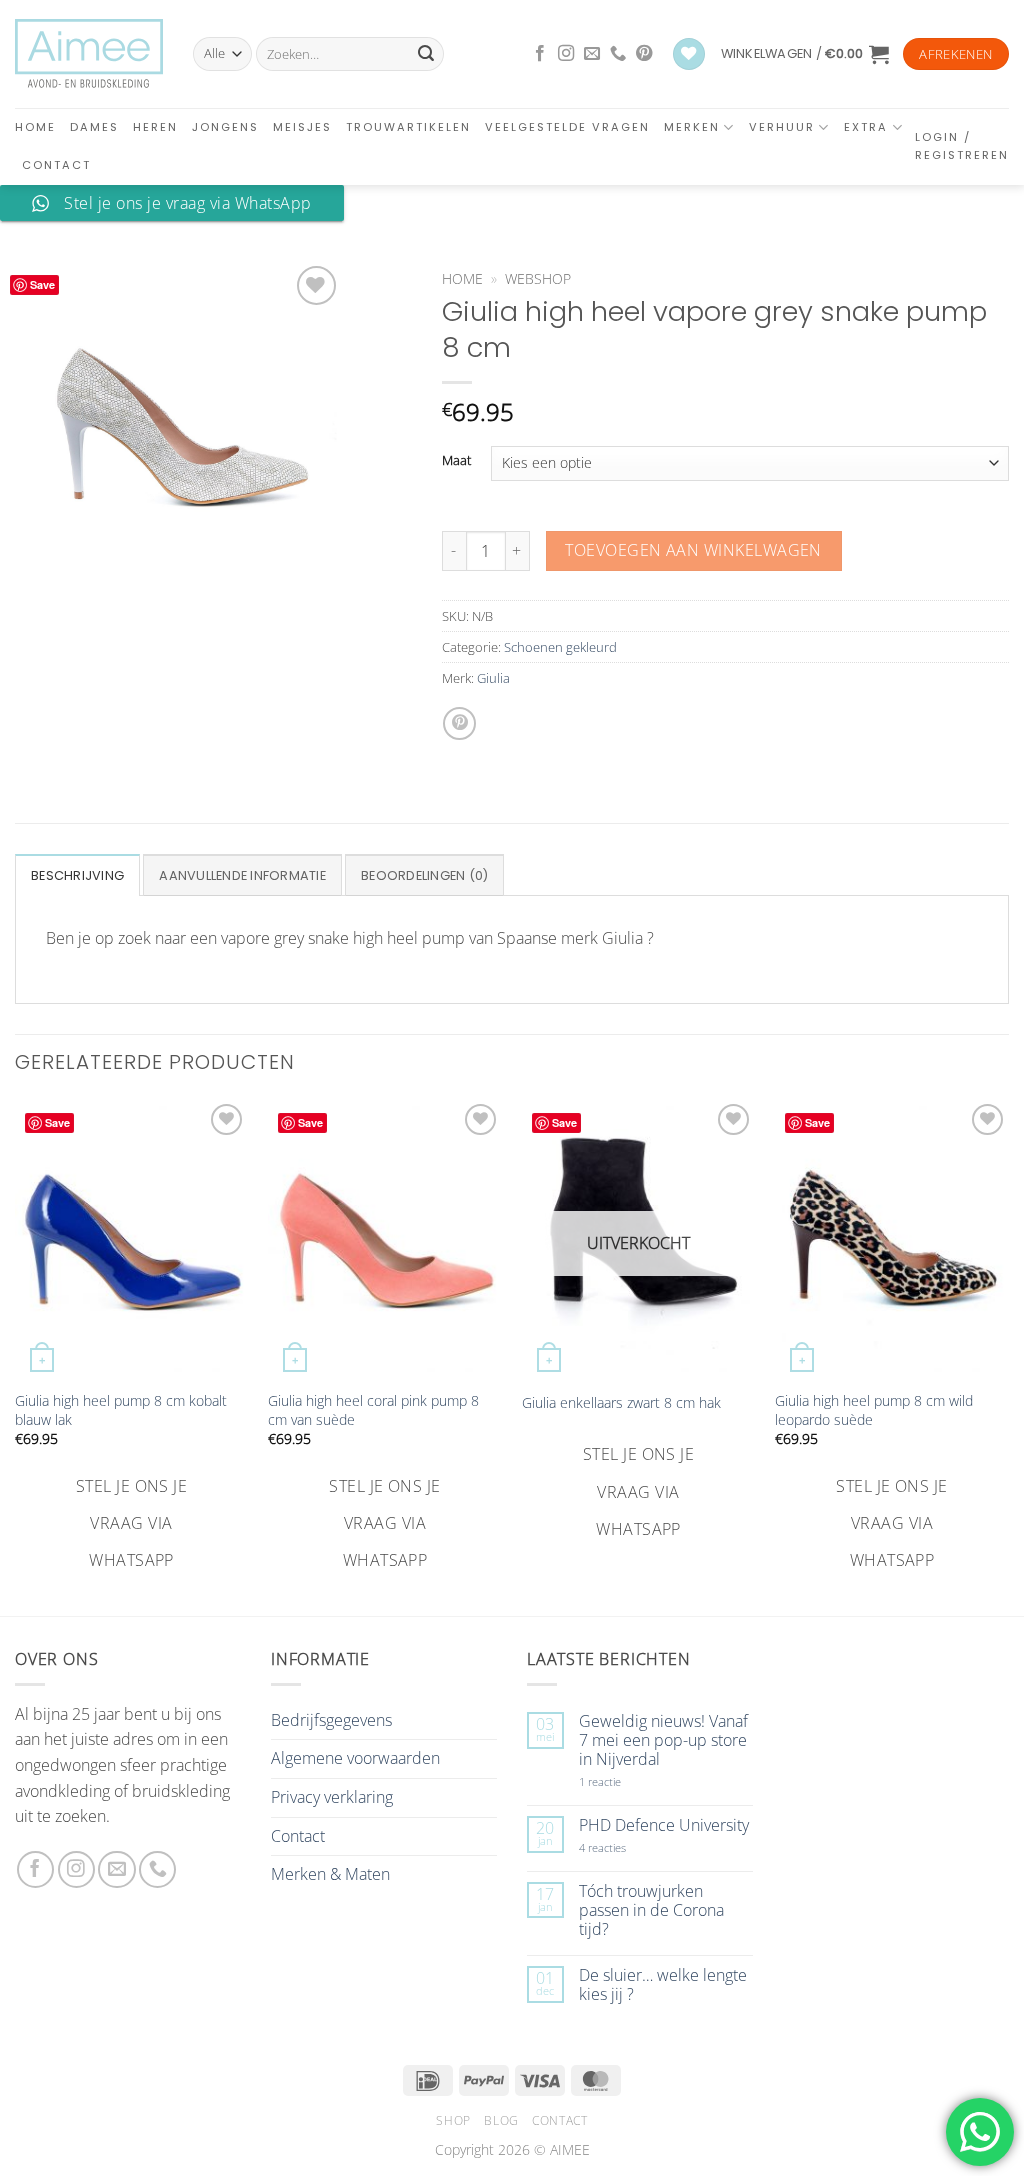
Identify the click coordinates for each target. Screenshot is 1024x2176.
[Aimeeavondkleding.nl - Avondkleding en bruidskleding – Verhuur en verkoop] (89, 54)
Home (35, 127)
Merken (692, 127)
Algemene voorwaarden (355, 1758)
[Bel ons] (618, 54)
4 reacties (626, 1847)
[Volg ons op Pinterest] (644, 54)
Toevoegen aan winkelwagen (693, 550)
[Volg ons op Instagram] (566, 54)
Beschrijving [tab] (77, 875)
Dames (94, 127)
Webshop (538, 278)
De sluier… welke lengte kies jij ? (663, 1985)
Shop (453, 2120)
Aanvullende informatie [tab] (242, 875)
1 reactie (622, 1781)
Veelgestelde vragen (567, 127)
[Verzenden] (426, 54)
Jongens (225, 127)
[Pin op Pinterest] (459, 723)
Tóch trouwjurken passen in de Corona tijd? (651, 1911)
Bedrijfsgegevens (331, 1720)
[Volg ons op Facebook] (540, 54)
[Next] (1008, 1337)
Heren (155, 127)
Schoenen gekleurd (560, 647)
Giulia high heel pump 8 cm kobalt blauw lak (121, 1410)
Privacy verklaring (332, 1797)
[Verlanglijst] (689, 54)
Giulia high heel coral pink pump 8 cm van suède (373, 1410)
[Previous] (16, 1337)
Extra (866, 127)
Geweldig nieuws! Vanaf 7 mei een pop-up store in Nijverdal (663, 1741)
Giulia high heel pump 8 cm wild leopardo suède (874, 1410)
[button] (805, 54)
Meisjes (302, 127)
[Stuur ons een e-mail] (592, 54)
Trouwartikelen (408, 127)
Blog (501, 2120)
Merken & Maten (330, 1874)
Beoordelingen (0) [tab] (424, 875)
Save (42, 284)
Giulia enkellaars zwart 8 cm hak (621, 1403)
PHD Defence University (664, 1825)
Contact (56, 165)
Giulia (493, 678)
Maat (456, 461)
